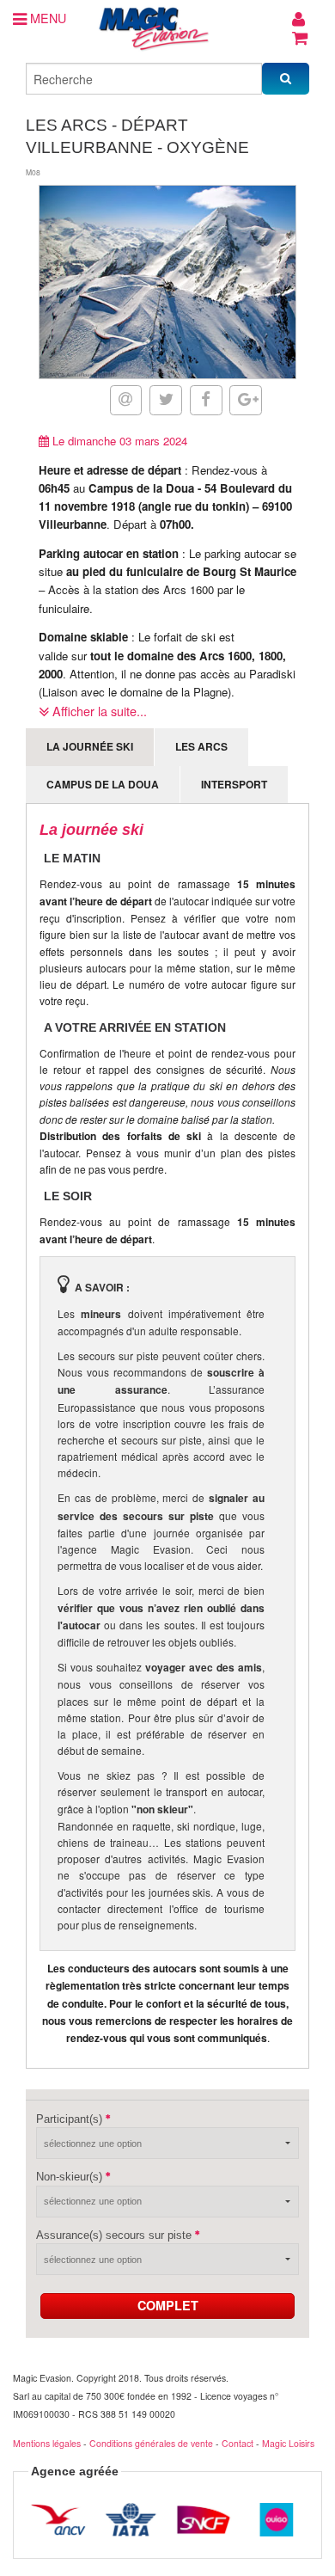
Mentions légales (47, 2443)
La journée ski (90, 746)
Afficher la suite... (98, 711)
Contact (238, 2443)
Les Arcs (201, 746)
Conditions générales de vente (151, 2443)
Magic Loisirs (288, 2443)
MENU (46, 18)
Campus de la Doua (103, 784)
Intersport (234, 784)
